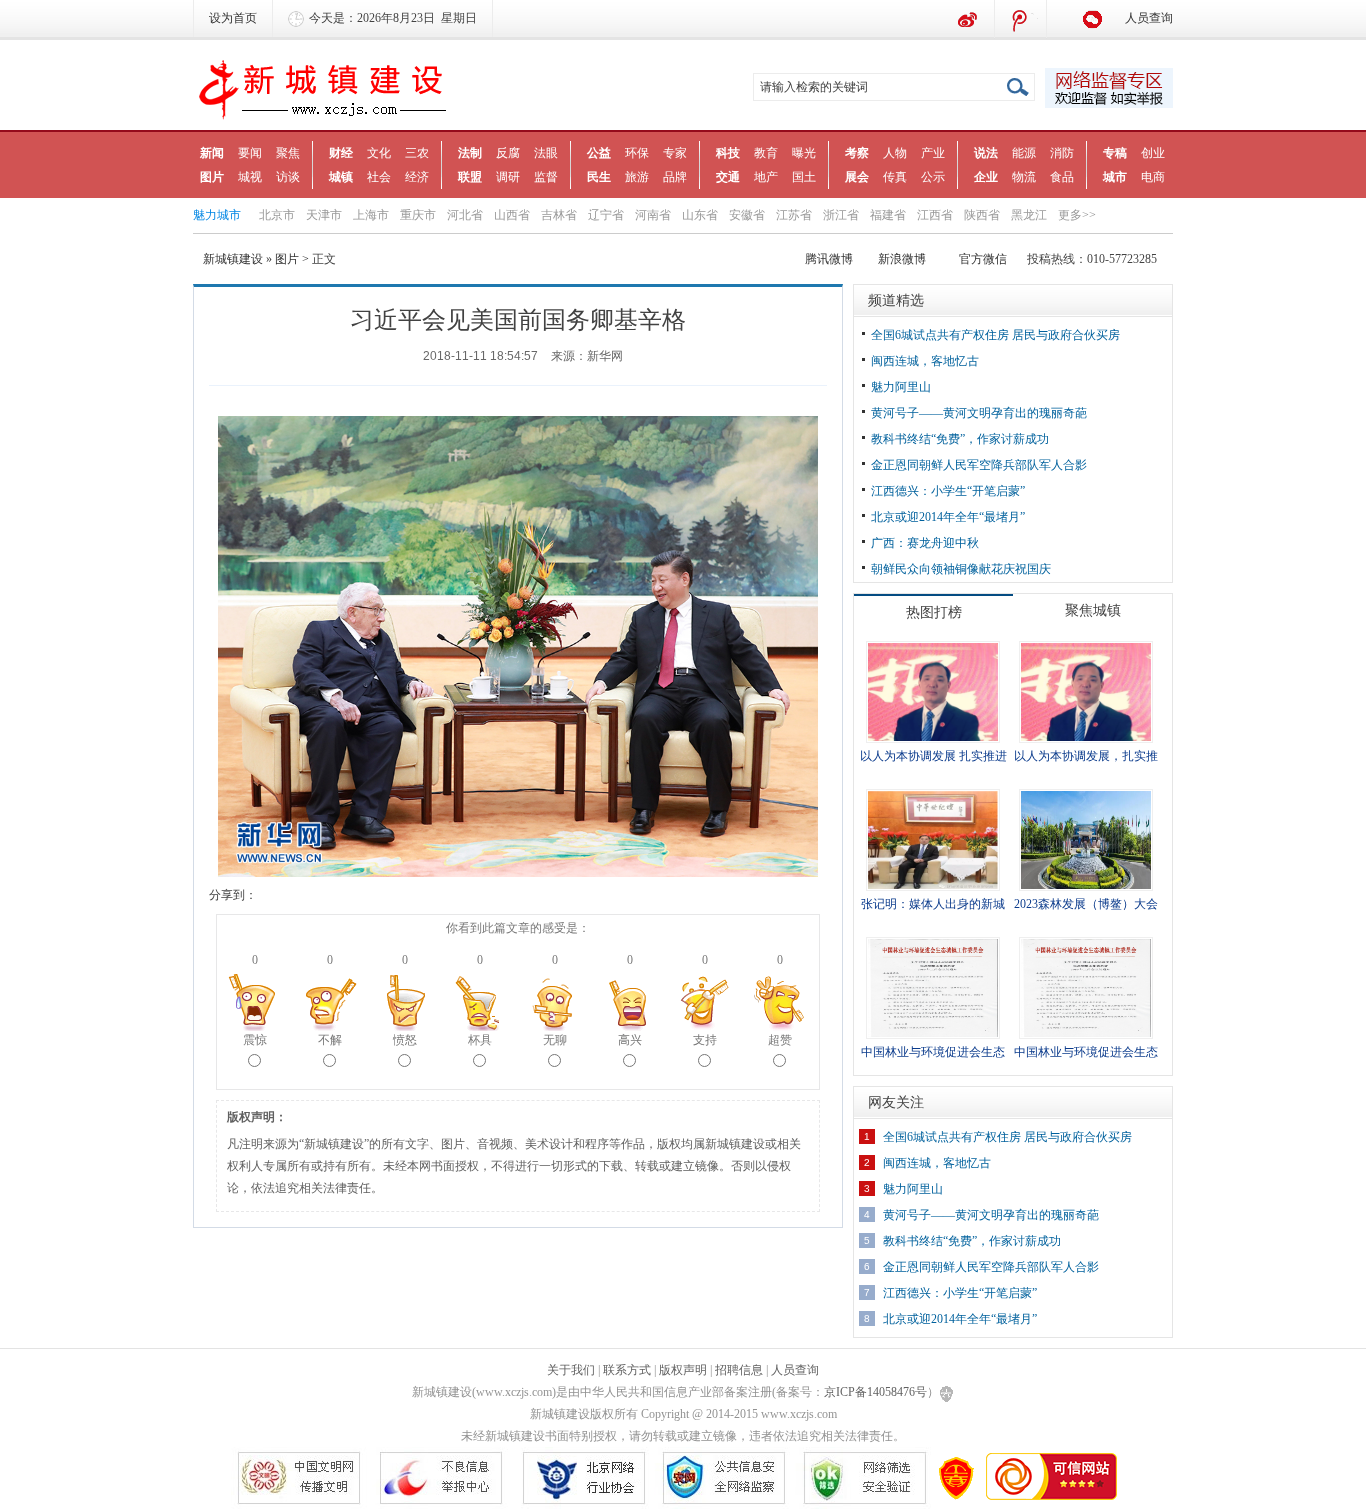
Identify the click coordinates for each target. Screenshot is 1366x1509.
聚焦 (288, 153)
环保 (637, 153)
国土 (804, 177)
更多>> (1077, 215)
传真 (895, 177)
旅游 (637, 177)
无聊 (555, 1040)
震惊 (255, 1040)
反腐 (508, 153)
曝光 (804, 153)
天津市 (324, 215)
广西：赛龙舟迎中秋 (925, 543)
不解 (330, 1040)
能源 (1024, 153)
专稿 (1115, 153)
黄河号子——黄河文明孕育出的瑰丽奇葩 (979, 413)
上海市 (371, 215)
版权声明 (683, 1370)
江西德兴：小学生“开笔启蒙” (948, 491)
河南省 (653, 215)
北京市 (277, 215)
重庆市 (418, 215)
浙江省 (841, 215)
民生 (599, 177)
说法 (986, 153)
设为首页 (233, 18)
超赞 (780, 1040)
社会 (379, 177)
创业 (1153, 153)
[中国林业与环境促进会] (933, 987)
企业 (986, 177)
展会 (857, 177)
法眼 (546, 153)
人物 (895, 153)
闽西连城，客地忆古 (925, 361)
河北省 (465, 215)
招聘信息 (739, 1370)
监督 (546, 177)
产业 (933, 153)
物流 (1024, 177)
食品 (1062, 177)
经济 (417, 177)
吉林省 (559, 215)
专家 (675, 153)
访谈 (288, 177)
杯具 (480, 1040)
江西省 (935, 215)
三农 (417, 153)
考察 (857, 153)
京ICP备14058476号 (875, 1392)
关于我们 (571, 1370)
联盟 (470, 177)
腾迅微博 (1021, 20)
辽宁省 (606, 215)
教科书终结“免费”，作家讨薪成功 (960, 439)
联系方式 (627, 1370)
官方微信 (983, 259)
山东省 (700, 215)
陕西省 (982, 215)
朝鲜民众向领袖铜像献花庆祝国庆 (961, 569)
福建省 (888, 215)
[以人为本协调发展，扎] (1086, 691)
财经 (341, 153)
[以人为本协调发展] (933, 691)
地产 (766, 177)
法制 (470, 153)
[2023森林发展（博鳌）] (1086, 839)
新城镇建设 (233, 259)
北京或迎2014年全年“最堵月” (948, 517)
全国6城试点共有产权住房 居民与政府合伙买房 (995, 335)
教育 (766, 153)
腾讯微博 (829, 259)
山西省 (512, 215)
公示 (933, 177)
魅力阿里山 (901, 387)
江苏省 (794, 215)
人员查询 (1149, 18)
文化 (379, 153)
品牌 (675, 177)
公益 (599, 153)
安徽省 (747, 215)
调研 (508, 177)
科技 (728, 153)
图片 (212, 177)
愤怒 (405, 1040)
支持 (705, 1040)
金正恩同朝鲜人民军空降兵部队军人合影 (979, 465)
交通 (728, 177)
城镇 (341, 177)
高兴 (630, 1040)
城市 (1115, 177)
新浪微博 (969, 20)
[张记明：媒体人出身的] (933, 839)
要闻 (250, 153)
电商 (1153, 177)
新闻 (212, 153)
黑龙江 (1029, 215)
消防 (1062, 153)
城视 (250, 177)
